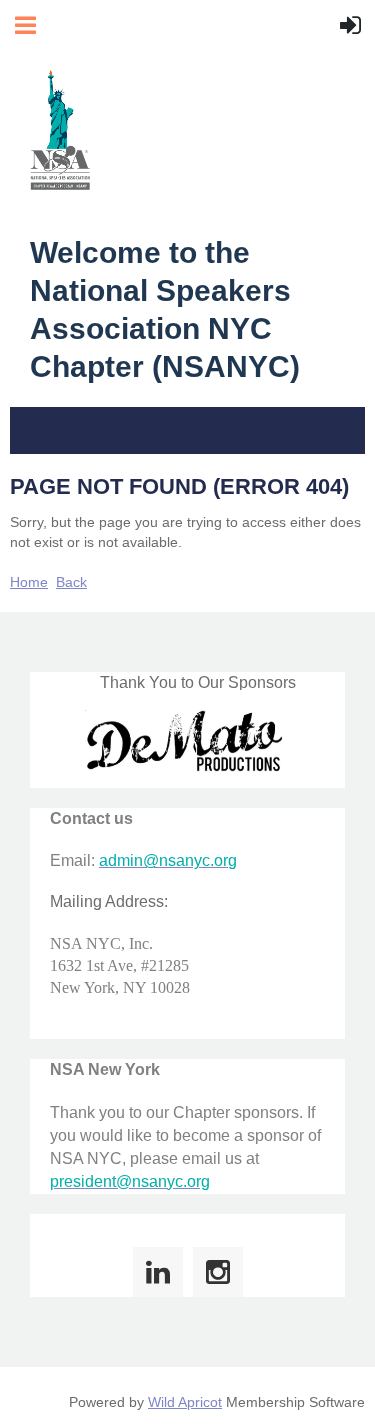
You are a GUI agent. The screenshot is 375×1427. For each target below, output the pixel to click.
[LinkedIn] (158, 1272)
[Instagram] (218, 1272)
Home (29, 582)
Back (71, 582)
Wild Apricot (185, 1402)
